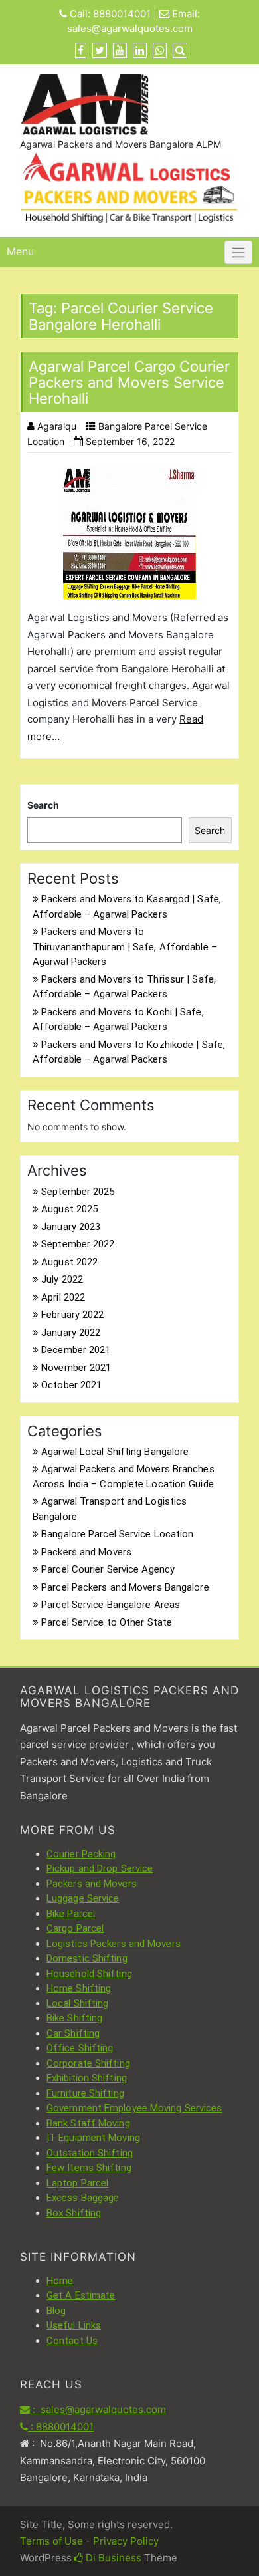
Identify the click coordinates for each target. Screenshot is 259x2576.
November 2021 (76, 1368)
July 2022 (62, 1279)
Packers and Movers (86, 1552)
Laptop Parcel (77, 2183)
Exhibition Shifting (87, 2078)
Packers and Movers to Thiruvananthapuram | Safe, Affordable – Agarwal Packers (125, 947)
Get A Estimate (81, 2295)
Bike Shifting (74, 2018)
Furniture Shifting (85, 2093)
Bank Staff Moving (88, 2123)
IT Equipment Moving (93, 2138)
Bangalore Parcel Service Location (117, 1534)
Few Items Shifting (89, 2168)
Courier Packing (81, 1854)
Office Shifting (80, 2048)
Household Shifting (89, 1974)
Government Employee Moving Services (134, 2108)
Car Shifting (73, 2033)
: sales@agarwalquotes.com (98, 2409)
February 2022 (72, 1315)
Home (60, 2281)
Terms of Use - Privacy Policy (89, 2541)
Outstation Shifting (90, 2153)
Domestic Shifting (87, 1958)
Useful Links (74, 2325)
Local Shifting (77, 2003)
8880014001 (122, 14)
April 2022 (63, 1297)
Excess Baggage (83, 2198)
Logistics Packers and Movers (114, 1944)
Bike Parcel (71, 1914)
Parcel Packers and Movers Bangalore (125, 1587)
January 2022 (71, 1333)
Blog (56, 2311)
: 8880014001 (61, 2427)
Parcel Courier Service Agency (108, 1569)
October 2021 (71, 1385)
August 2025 (69, 1209)
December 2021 (76, 1350)
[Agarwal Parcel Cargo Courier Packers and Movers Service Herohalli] (129, 533)
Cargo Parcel (75, 1928)
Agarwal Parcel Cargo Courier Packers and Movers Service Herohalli (129, 382)
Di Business (112, 2558)
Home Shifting (79, 1988)
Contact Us (72, 2341)
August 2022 (69, 1262)
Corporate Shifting (88, 2063)
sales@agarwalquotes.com (130, 28)
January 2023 (71, 1227)
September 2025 (78, 1192)
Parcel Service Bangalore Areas (111, 1605)
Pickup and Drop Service (100, 1868)
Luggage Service (83, 1898)
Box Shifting (74, 2213)
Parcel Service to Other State (107, 1622)
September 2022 (78, 1244)
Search (43, 805)
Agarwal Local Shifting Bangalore (115, 1452)
